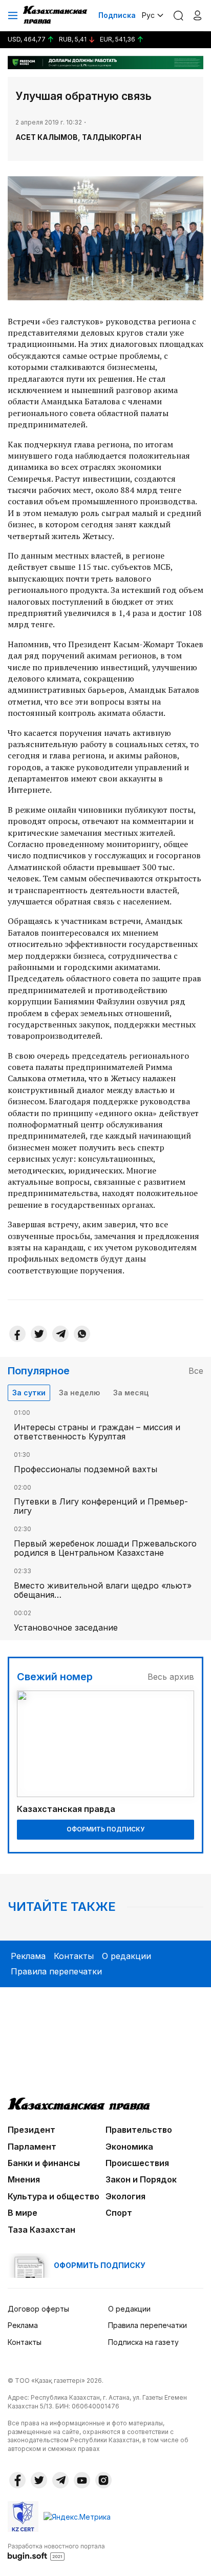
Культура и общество (54, 2196)
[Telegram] (60, 1334)
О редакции (126, 1956)
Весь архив (171, 1677)
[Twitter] (39, 1334)
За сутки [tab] (29, 1393)
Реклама (28, 1956)
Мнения (24, 2179)
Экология (125, 2196)
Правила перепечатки (56, 1971)
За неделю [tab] (79, 1393)
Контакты (74, 1956)
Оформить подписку (105, 1829)
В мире (23, 2213)
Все (196, 1371)
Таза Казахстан (41, 2230)
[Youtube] (82, 2480)
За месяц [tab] (131, 1393)
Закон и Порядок (141, 2179)
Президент (31, 2130)
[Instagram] (103, 2480)
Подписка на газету (143, 2342)
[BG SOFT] (56, 2551)
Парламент (32, 2147)
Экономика (129, 2147)
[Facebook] (17, 1334)
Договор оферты (38, 2309)
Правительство (139, 2130)
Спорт (119, 2213)
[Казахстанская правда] (56, 15)
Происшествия (137, 2163)
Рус (148, 15)
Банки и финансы (44, 2163)
